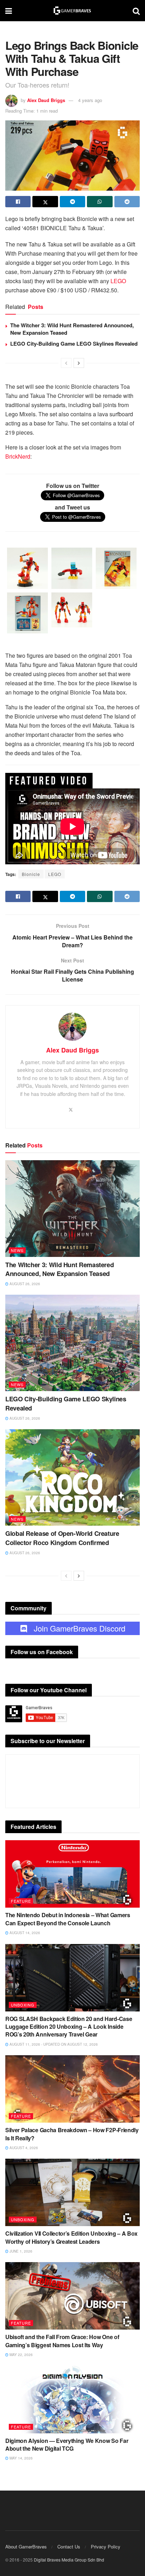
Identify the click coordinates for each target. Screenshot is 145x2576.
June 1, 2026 (20, 2251)
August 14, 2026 (24, 1933)
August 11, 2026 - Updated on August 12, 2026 (53, 2044)
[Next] (79, 363)
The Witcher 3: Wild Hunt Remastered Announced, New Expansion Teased (72, 329)
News (17, 1250)
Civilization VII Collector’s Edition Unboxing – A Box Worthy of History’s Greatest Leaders (71, 2237)
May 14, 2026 (21, 2458)
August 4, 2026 (23, 2148)
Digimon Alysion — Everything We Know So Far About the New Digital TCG (67, 2444)
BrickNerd (18, 456)
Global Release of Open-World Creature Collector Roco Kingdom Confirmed (62, 1538)
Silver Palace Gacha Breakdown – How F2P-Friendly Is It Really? (72, 2134)
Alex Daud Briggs (46, 100)
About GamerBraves (26, 2547)
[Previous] (66, 363)
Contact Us (69, 2547)
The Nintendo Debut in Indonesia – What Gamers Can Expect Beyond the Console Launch (68, 1919)
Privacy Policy (106, 2547)
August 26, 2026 (24, 1284)
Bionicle (31, 874)
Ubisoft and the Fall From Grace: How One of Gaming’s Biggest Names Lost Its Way (62, 2341)
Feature (21, 1901)
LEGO (118, 281)
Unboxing (23, 2005)
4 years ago (90, 100)
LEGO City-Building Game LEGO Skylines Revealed (74, 344)
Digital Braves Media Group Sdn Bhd (69, 2560)
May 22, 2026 (21, 2355)
